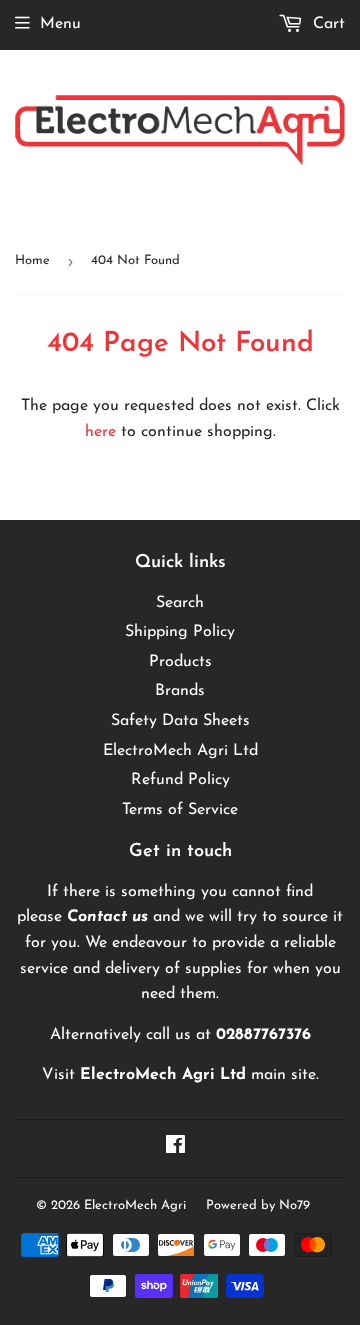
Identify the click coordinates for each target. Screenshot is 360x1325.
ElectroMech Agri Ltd (180, 751)
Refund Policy (180, 780)
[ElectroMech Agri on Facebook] (175, 1148)
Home (32, 260)
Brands (180, 691)
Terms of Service (180, 810)
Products (180, 662)
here (100, 432)
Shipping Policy (180, 632)
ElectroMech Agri (135, 1205)
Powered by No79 (258, 1205)
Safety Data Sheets (180, 721)
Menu (60, 24)
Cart (326, 24)
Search (180, 603)
